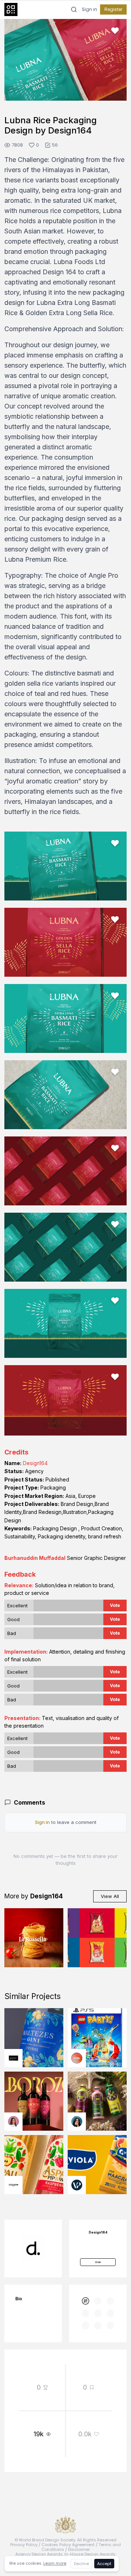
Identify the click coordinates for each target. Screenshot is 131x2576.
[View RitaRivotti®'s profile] (13, 2058)
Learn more (55, 2563)
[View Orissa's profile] (77, 2122)
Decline (81, 2564)
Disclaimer (79, 2549)
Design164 (35, 1463)
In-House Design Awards (90, 2554)
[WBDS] (86, 2301)
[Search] (74, 9)
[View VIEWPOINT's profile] (77, 2185)
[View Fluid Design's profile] (77, 2058)
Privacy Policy (24, 2545)
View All (110, 1896)
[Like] (115, 31)
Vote (115, 1605)
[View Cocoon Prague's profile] (13, 2185)
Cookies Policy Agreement (68, 2545)
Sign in (90, 9)
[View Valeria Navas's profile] (13, 2122)
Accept (104, 2564)
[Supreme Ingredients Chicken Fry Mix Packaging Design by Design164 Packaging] (97, 1938)
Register (113, 9)
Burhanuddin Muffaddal (35, 1558)
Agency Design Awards (39, 2554)
